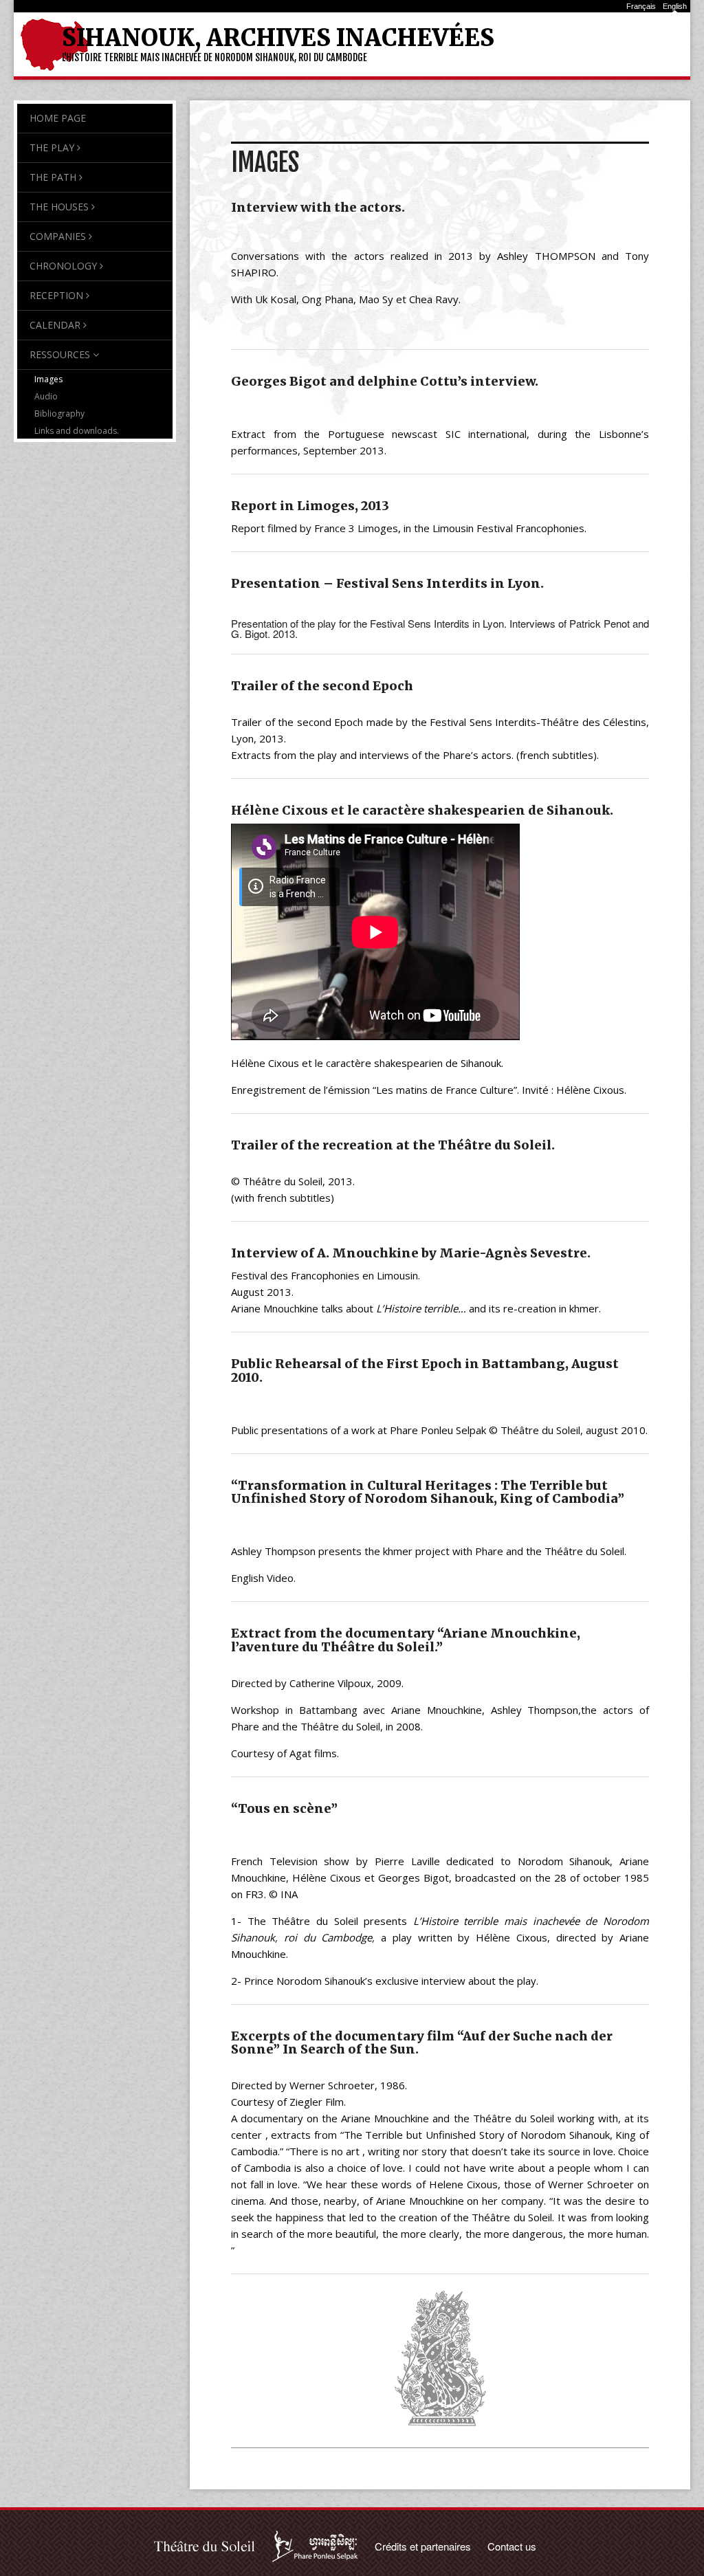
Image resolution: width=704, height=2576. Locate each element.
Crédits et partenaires (423, 2546)
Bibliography (59, 414)
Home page (58, 118)
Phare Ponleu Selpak (315, 2546)
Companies (58, 236)
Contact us (512, 2546)
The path (53, 177)
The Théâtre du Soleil (205, 2546)
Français (641, 6)
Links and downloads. (77, 431)
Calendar (55, 325)
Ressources (60, 354)
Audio (46, 396)
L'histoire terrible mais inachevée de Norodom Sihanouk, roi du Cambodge (214, 57)
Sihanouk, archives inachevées (278, 38)
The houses (59, 207)
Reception (56, 295)
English (675, 6)
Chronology (63, 266)
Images (48, 379)
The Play (52, 147)
